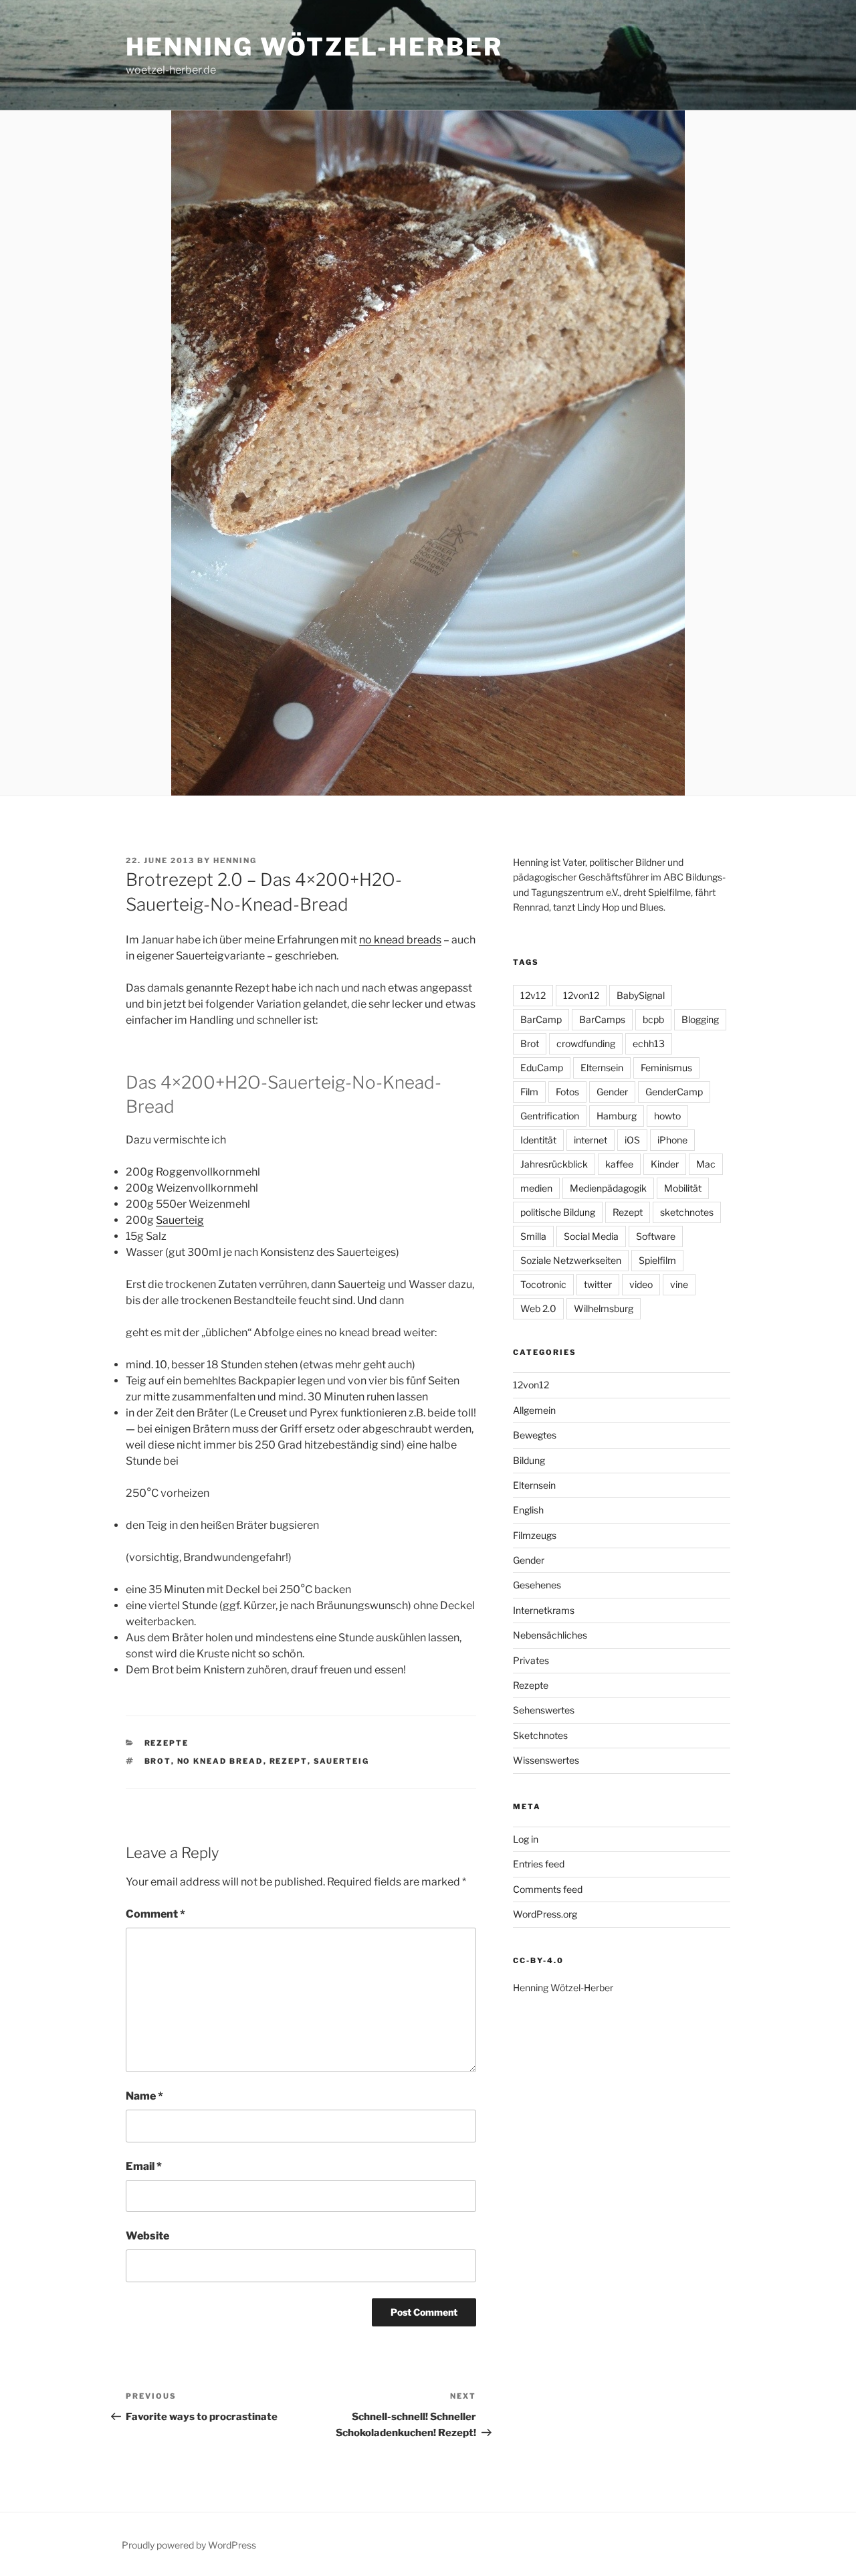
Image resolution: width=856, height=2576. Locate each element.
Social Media (591, 1236)
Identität (538, 1140)
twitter (598, 1284)
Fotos (567, 1092)
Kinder (665, 1164)
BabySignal (641, 995)
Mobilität (683, 1188)
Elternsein (602, 1068)
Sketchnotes (540, 1735)
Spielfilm (657, 1260)
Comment (155, 1914)
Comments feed (548, 1889)
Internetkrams (544, 1610)
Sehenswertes (544, 1710)
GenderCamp (674, 1092)
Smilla (533, 1236)
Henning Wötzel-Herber (314, 47)
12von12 (581, 995)
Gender (612, 1092)
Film (529, 1092)
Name (144, 2096)
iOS (632, 1140)
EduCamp (542, 1068)
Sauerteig (180, 1220)
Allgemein (534, 1410)
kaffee (619, 1164)
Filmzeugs (535, 1535)
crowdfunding (586, 1043)
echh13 (649, 1043)
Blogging (700, 1019)
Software (656, 1236)
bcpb (653, 1019)
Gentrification (550, 1116)
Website (147, 2236)
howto (667, 1116)
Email (144, 2166)
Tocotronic (543, 1284)
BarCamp (541, 1019)
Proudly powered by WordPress (189, 2545)
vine (679, 1284)
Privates (531, 1660)
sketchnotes (687, 1212)
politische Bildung (558, 1212)
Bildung (529, 1460)
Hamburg (617, 1116)
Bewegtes (535, 1435)
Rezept (289, 1761)
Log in (526, 1839)
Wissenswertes (546, 1760)
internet (591, 1140)
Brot (158, 1761)
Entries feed (539, 1864)
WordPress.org (545, 1914)
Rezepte (167, 1743)
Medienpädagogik (608, 1188)
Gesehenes (537, 1585)
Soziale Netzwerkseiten (571, 1260)
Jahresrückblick (554, 1164)
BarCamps (602, 1019)
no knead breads (400, 940)
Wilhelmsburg (604, 1308)
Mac (706, 1164)
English (528, 1510)
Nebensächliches (550, 1635)
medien (536, 1188)
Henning (235, 860)
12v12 (533, 995)
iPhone (672, 1140)
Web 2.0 (538, 1308)
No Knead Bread (220, 1761)
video (641, 1284)
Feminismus (666, 1068)
